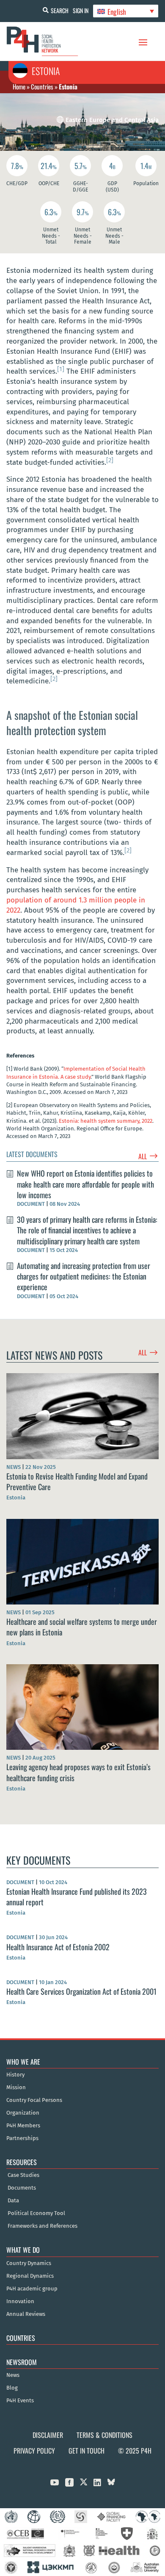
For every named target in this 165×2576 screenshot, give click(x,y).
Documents (22, 2188)
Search (60, 10)
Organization (23, 2113)
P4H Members (23, 2126)
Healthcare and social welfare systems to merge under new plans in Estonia (82, 1627)
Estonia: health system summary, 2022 (106, 1121)
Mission (16, 2087)
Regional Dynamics (30, 2276)
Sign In (81, 10)
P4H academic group (32, 2289)
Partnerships (22, 2138)
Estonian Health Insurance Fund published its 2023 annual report (77, 1897)
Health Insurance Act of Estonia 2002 (58, 1947)
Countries (42, 86)
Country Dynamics (29, 2263)
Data (13, 2201)
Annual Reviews (26, 2314)
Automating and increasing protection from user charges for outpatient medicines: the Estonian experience (84, 1276)
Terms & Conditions (104, 2435)
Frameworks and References (43, 2226)
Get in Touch (87, 2451)
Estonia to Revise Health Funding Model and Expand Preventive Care (77, 1481)
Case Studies (23, 2175)
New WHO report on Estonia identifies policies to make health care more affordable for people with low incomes (85, 1184)
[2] (110, 460)
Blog (12, 2388)
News (13, 2375)
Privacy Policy (34, 2451)
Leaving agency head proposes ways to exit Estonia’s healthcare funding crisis (78, 1772)
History (15, 2075)
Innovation (20, 2301)
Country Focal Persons (34, 2100)
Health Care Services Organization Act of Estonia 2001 (81, 1991)
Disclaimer (48, 2435)
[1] (61, 369)
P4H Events (20, 2401)
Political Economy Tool (36, 2213)
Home (19, 86)
